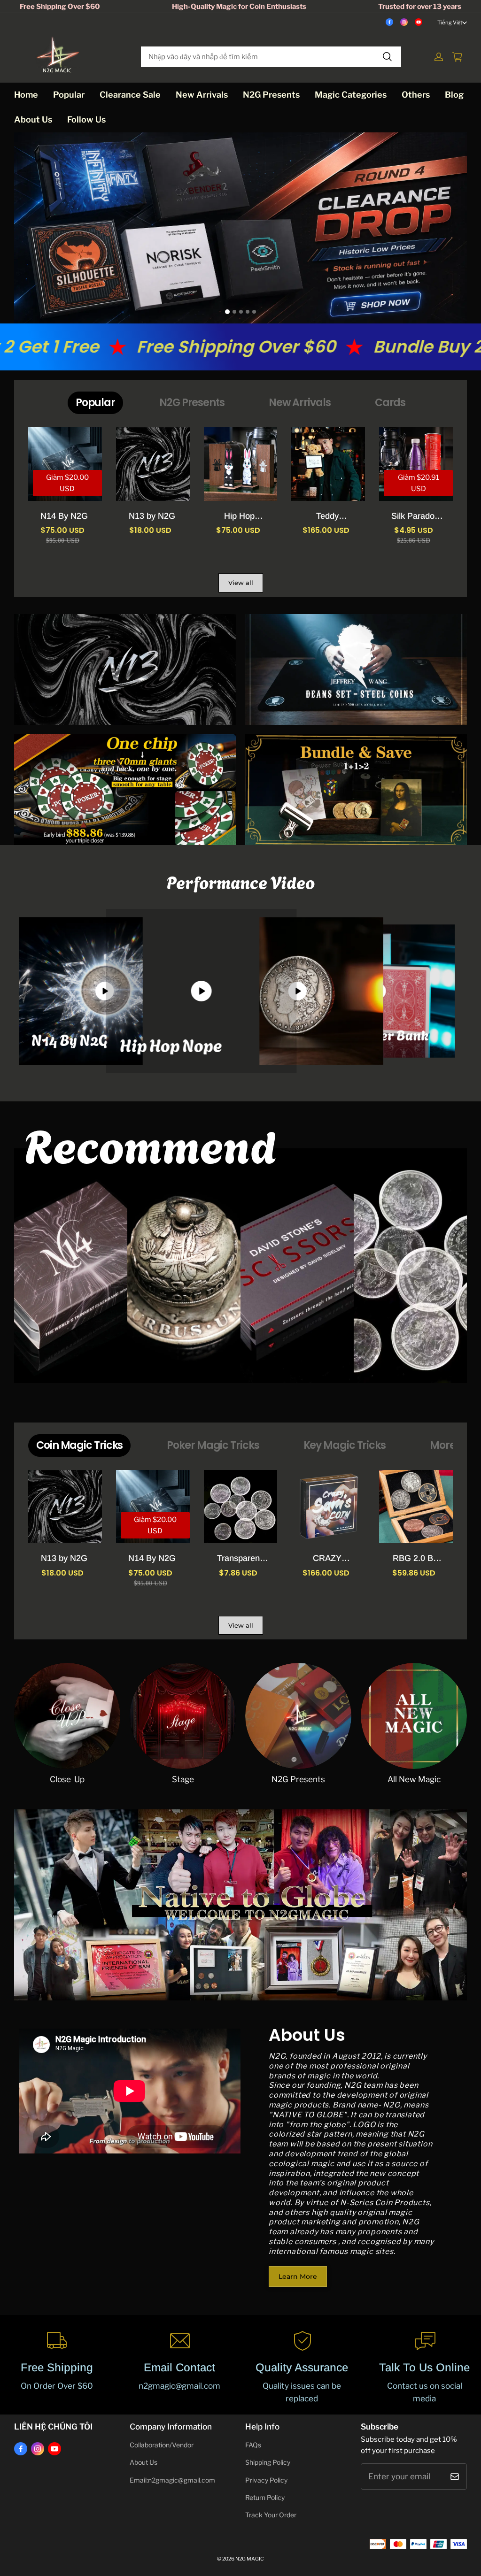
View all (241, 583)
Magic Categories (351, 95)
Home (26, 95)
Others (416, 95)
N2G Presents (271, 95)
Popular (69, 95)
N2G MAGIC (250, 2559)
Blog (454, 95)
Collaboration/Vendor (162, 2445)
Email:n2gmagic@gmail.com (172, 2480)
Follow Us (86, 119)
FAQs (253, 2445)
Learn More (298, 2276)
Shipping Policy (268, 2462)
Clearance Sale (130, 95)
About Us (33, 119)
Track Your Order (271, 2515)
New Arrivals (202, 95)
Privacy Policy (266, 2480)
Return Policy (265, 2498)
